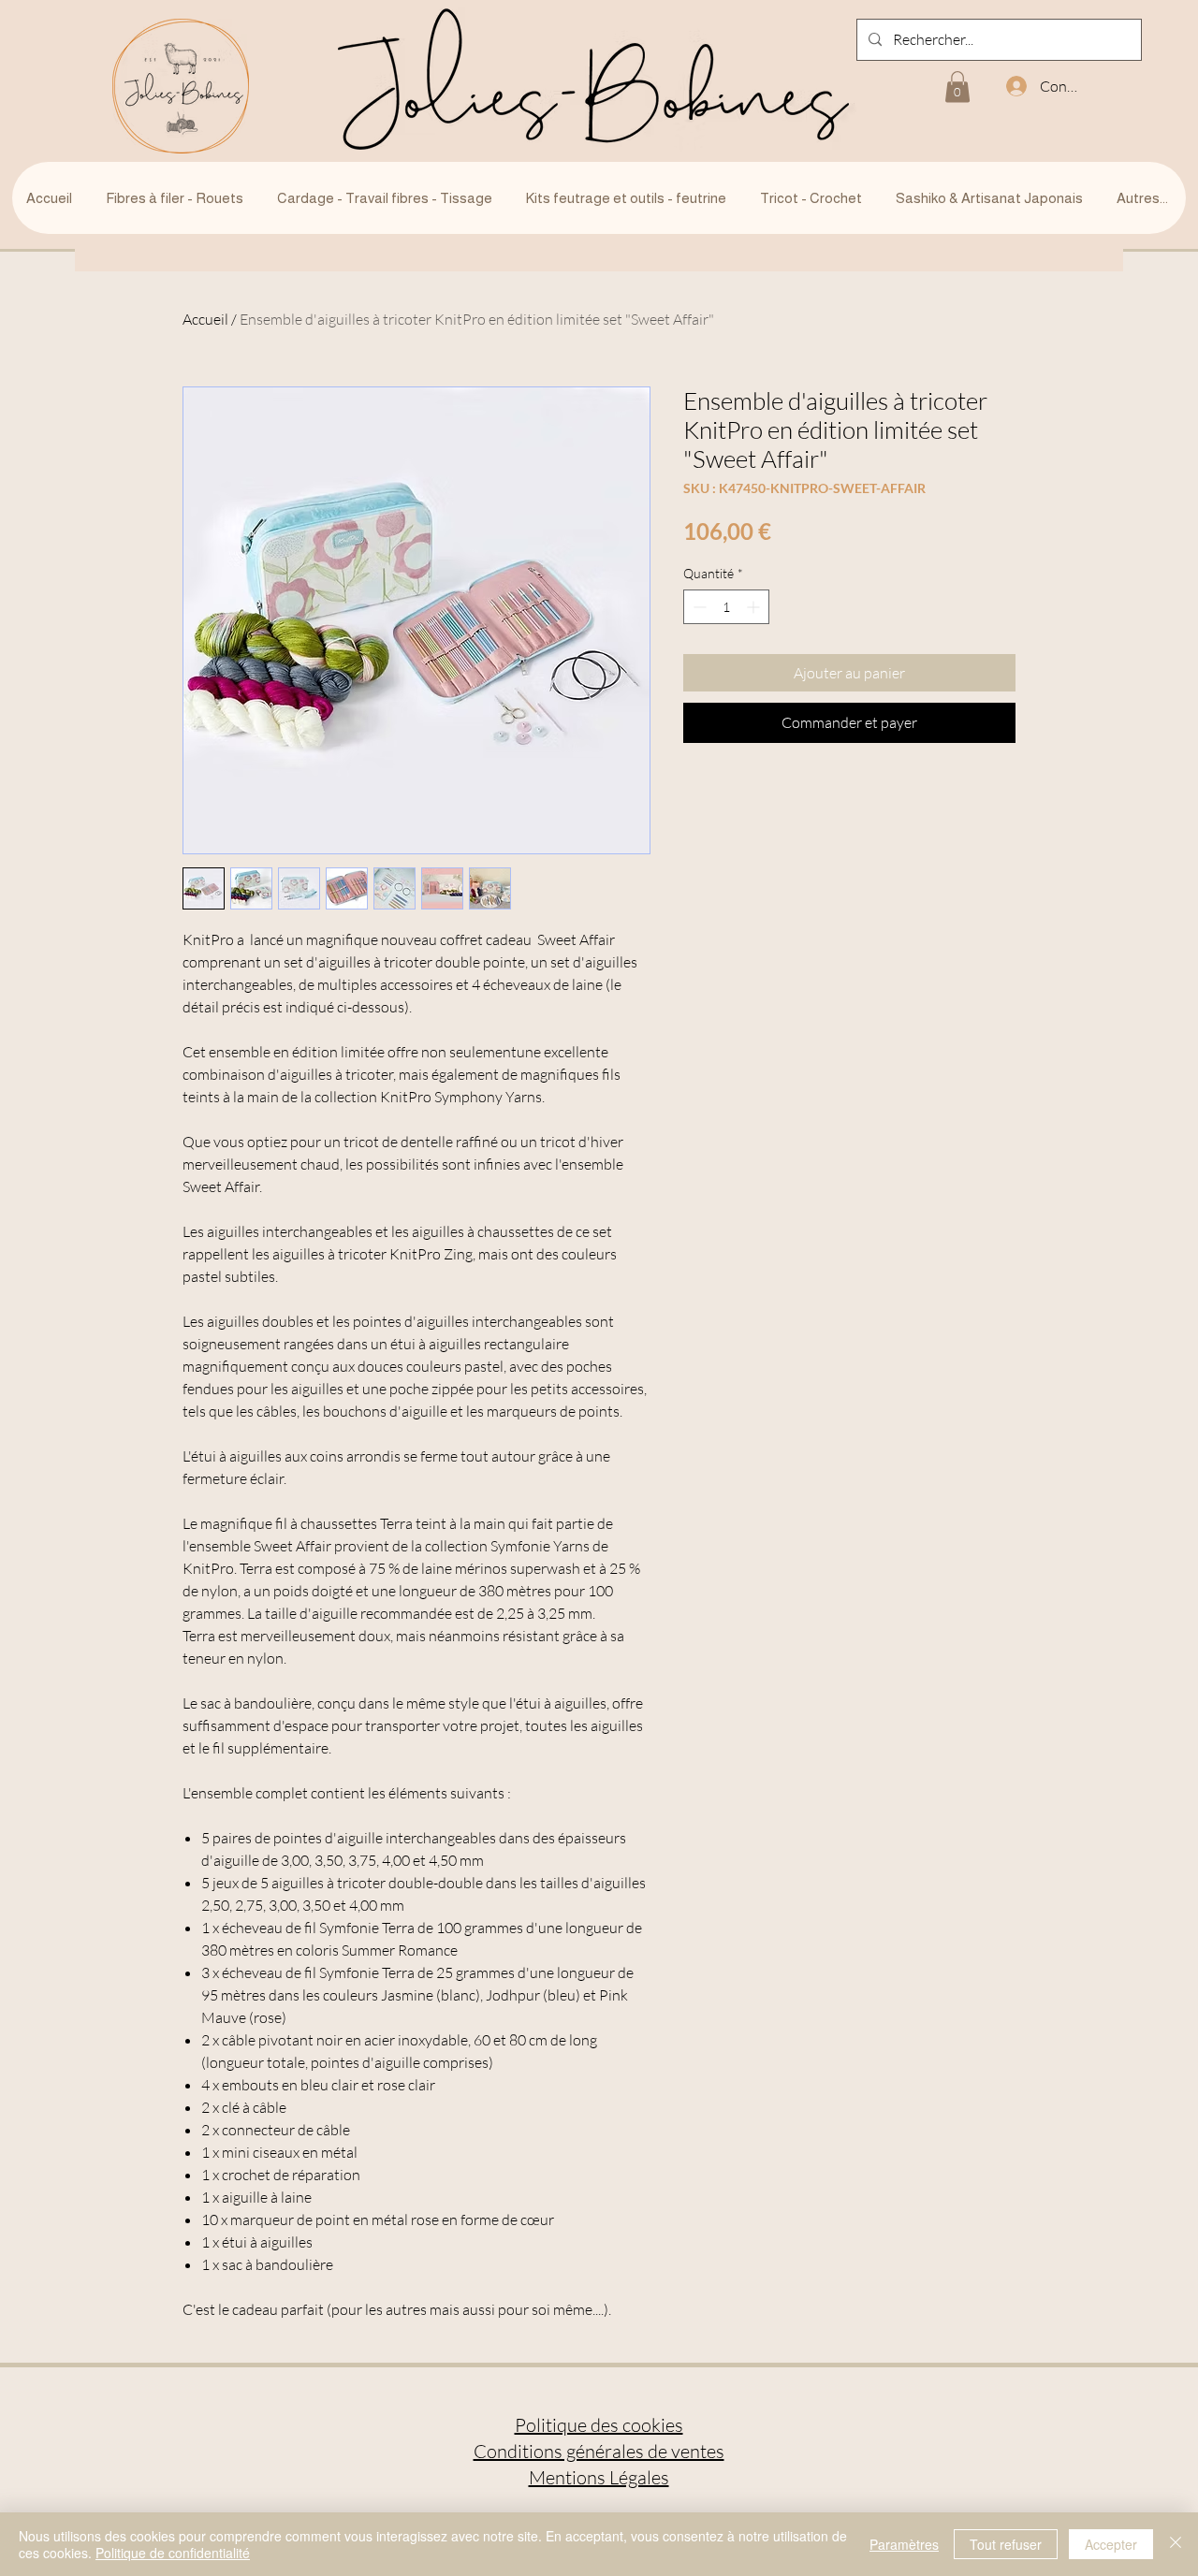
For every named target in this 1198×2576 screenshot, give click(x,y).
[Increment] (755, 607)
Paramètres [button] (904, 2544)
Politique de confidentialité (173, 2553)
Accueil (205, 319)
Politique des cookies (599, 2425)
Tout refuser (1006, 2544)
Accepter (1111, 2544)
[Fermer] (1176, 2544)
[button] (957, 87)
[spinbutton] (726, 607)
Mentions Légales (599, 2477)
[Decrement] (698, 607)
